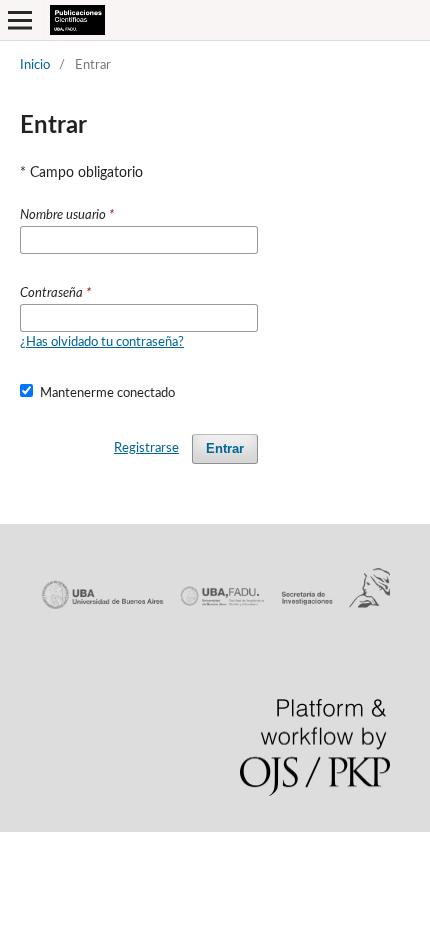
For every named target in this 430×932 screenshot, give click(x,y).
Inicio (35, 65)
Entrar (225, 448)
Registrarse (146, 448)
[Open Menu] (20, 20)
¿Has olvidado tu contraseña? (102, 342)
